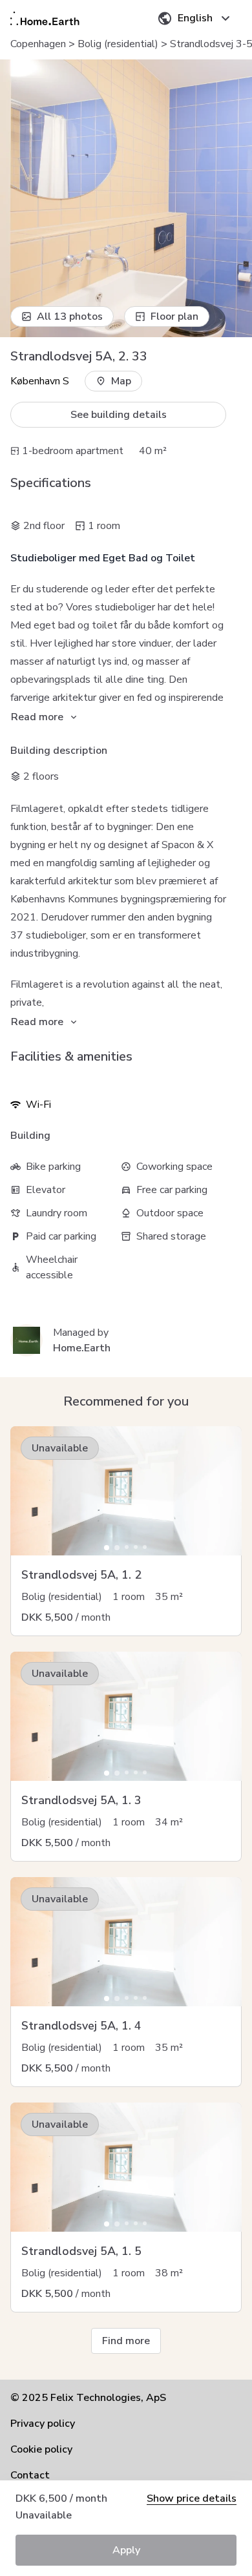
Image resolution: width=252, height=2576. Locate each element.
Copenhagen (38, 44)
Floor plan (174, 317)
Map (121, 381)
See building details (119, 415)
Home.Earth (82, 1348)
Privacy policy (43, 2424)
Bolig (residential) (118, 44)
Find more (126, 2341)
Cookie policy (41, 2449)
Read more (37, 717)
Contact (30, 2475)
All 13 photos (70, 317)
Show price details (192, 2498)
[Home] (45, 18)
